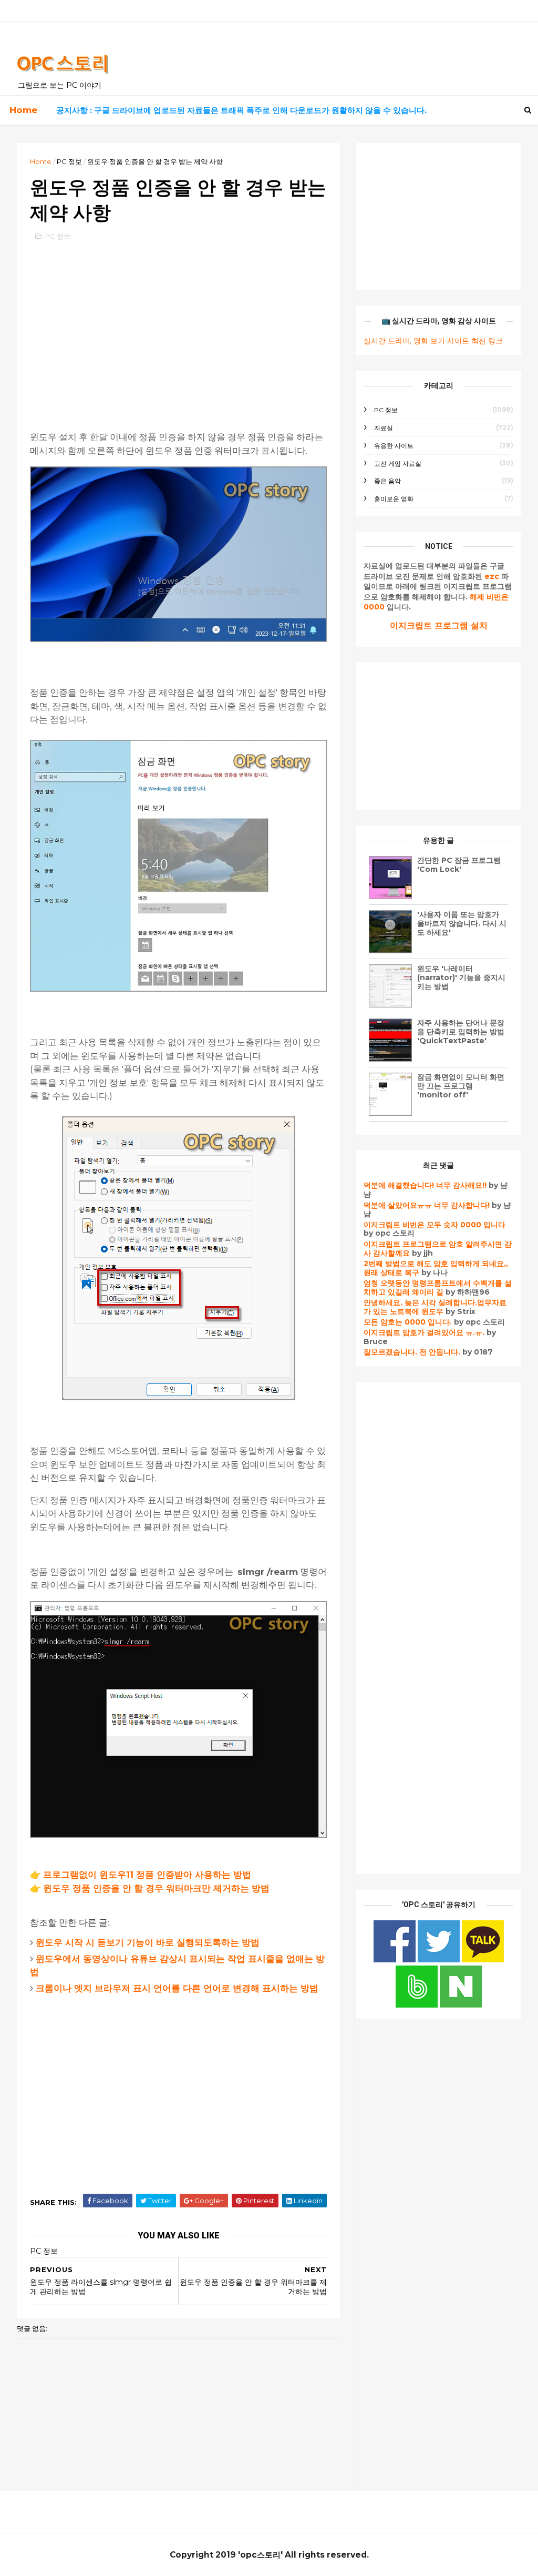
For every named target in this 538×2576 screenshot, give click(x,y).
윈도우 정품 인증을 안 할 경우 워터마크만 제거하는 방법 (156, 1888)
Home (23, 110)
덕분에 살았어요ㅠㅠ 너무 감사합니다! (427, 1205)
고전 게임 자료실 (398, 464)
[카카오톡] (483, 1960)
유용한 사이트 (394, 446)
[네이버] (461, 2005)
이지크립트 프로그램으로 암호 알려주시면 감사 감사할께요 (438, 1249)
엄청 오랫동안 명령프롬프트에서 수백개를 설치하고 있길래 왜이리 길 (438, 1287)
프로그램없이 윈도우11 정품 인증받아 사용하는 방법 (147, 1875)
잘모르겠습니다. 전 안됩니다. (412, 1352)
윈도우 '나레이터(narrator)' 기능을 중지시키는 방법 (461, 978)
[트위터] (440, 1960)
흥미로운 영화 (394, 499)
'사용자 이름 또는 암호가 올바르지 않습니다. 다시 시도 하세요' (462, 923)
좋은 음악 (387, 481)
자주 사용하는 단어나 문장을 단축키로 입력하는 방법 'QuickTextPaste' (461, 1032)
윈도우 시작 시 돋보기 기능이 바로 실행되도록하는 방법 (148, 1942)
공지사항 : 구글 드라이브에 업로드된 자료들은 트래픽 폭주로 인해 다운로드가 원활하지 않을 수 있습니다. (241, 110)
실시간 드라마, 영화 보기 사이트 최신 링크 (433, 341)
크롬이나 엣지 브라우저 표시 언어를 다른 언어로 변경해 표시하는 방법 (177, 1988)
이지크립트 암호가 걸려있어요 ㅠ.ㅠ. (425, 1332)
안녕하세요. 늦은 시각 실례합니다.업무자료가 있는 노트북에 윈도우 (435, 1307)
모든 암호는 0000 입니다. (408, 1322)
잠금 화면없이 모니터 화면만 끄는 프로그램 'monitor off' (461, 1086)
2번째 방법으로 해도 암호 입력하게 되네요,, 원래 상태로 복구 (436, 1268)
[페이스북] (396, 1960)
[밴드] (418, 2005)
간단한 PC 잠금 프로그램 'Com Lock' (459, 865)
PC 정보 (69, 161)
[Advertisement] (178, 326)
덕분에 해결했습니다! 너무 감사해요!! (425, 1185)
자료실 (384, 428)
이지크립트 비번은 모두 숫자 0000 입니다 (434, 1225)
